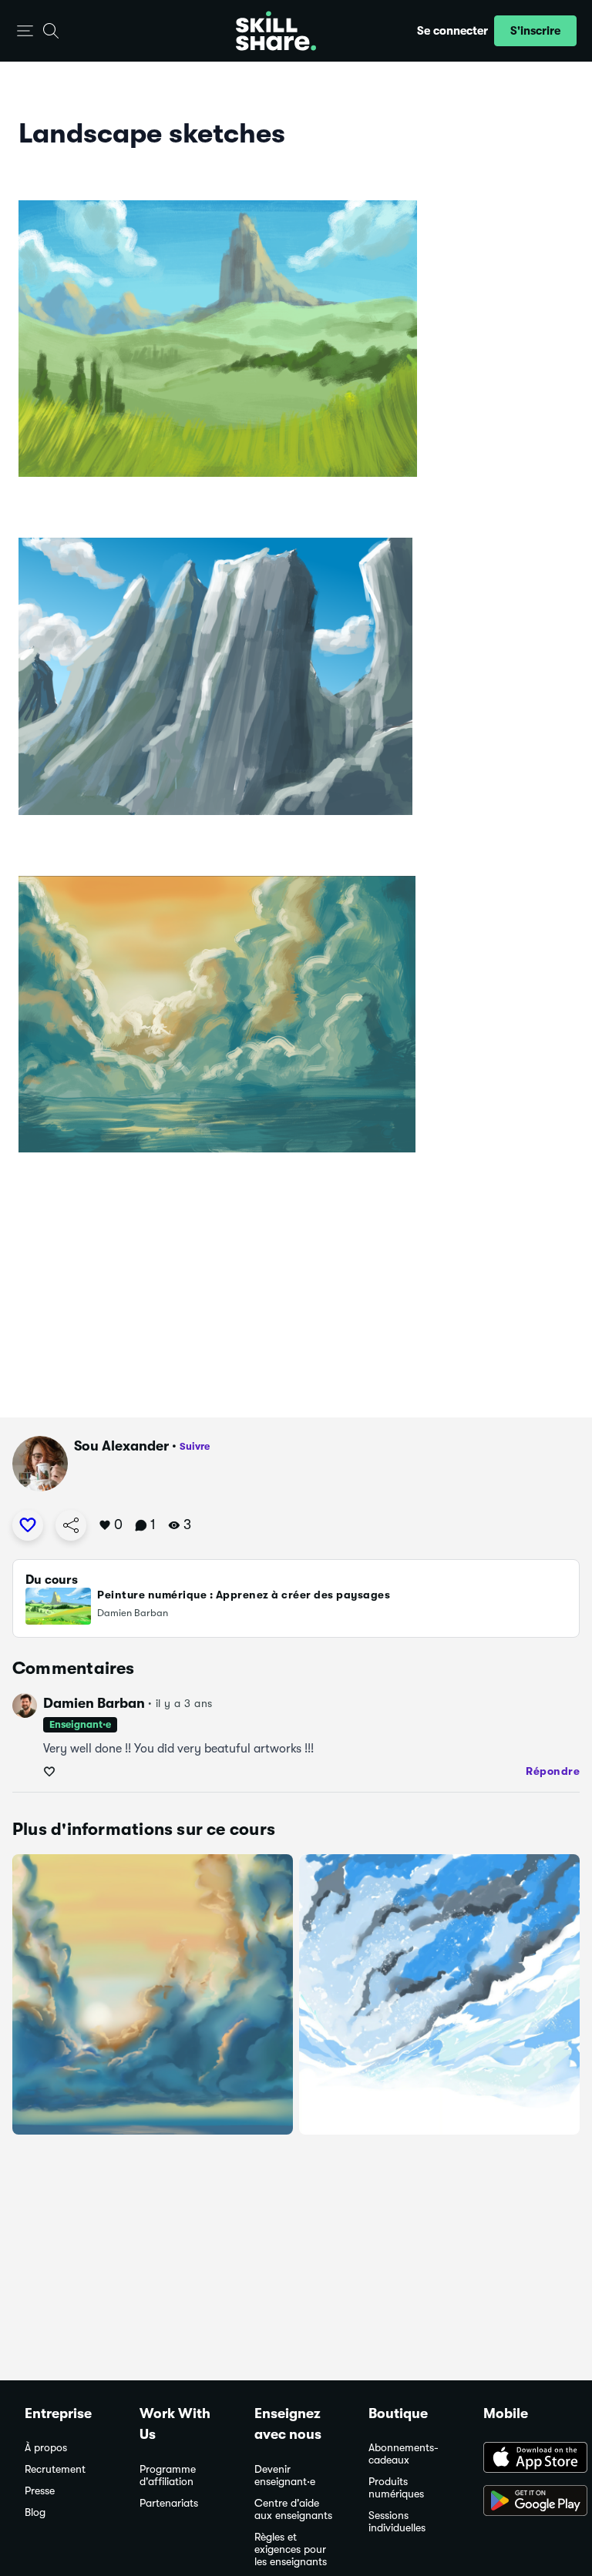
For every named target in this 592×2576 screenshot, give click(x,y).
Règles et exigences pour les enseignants (291, 2549)
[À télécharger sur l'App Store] (525, 2459)
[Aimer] (28, 1525)
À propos (46, 2448)
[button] (25, 31)
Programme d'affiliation (168, 2475)
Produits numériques (396, 2488)
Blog (35, 2512)
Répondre (553, 1771)
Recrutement (55, 2469)
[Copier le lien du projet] (71, 1525)
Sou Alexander (121, 1446)
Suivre (195, 1446)
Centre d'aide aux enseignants (293, 2509)
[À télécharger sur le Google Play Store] (525, 2502)
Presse (40, 2491)
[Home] (276, 31)
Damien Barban (94, 1703)
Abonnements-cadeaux (404, 2454)
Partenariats (169, 2503)
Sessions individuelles (397, 2522)
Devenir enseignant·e (285, 2475)
